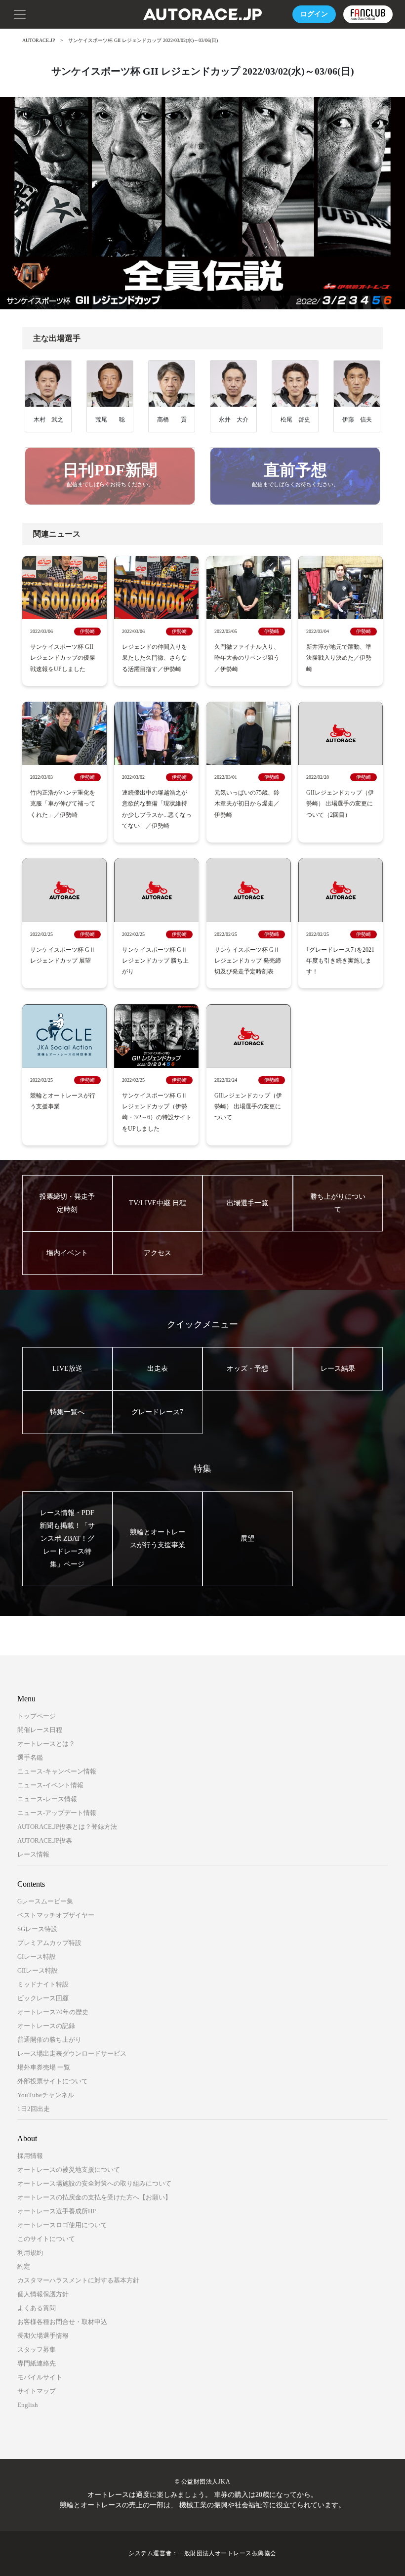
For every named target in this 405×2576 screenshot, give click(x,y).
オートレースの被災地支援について (69, 2170)
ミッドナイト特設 (43, 1984)
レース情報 (33, 1854)
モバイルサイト (40, 2377)
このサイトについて (46, 2239)
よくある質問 (37, 2308)
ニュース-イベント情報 (50, 1785)
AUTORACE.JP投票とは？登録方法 (67, 1827)
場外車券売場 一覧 (44, 2067)
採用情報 (30, 2156)
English (28, 2405)
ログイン (314, 14)
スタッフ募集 (37, 2349)
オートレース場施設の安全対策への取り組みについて (94, 2183)
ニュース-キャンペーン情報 (57, 1771)
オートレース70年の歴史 (53, 2012)
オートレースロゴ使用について (62, 2225)
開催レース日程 (40, 1730)
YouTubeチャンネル (46, 2095)
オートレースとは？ (46, 1744)
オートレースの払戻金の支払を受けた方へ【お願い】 (94, 2197)
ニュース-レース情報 (47, 1799)
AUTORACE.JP (39, 40)
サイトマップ (37, 2391)
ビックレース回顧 (43, 1998)
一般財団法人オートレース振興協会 (227, 2553)
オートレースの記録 (46, 2026)
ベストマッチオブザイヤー (56, 1915)
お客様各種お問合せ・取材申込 (62, 2322)
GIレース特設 (37, 1957)
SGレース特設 (37, 1929)
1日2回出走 (34, 2109)
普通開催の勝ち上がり (49, 2040)
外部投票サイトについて (53, 2081)
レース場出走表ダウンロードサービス (72, 2053)
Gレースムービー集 (45, 1901)
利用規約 (30, 2253)
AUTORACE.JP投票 (45, 1840)
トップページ (37, 1716)
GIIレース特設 (38, 1970)
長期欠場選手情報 (43, 2336)
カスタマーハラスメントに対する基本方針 (78, 2280)
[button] (20, 13)
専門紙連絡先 (37, 2363)
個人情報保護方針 (43, 2294)
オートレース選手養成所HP (57, 2211)
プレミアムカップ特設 (49, 1943)
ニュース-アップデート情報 (57, 1813)
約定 (24, 2266)
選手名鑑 (30, 1757)
